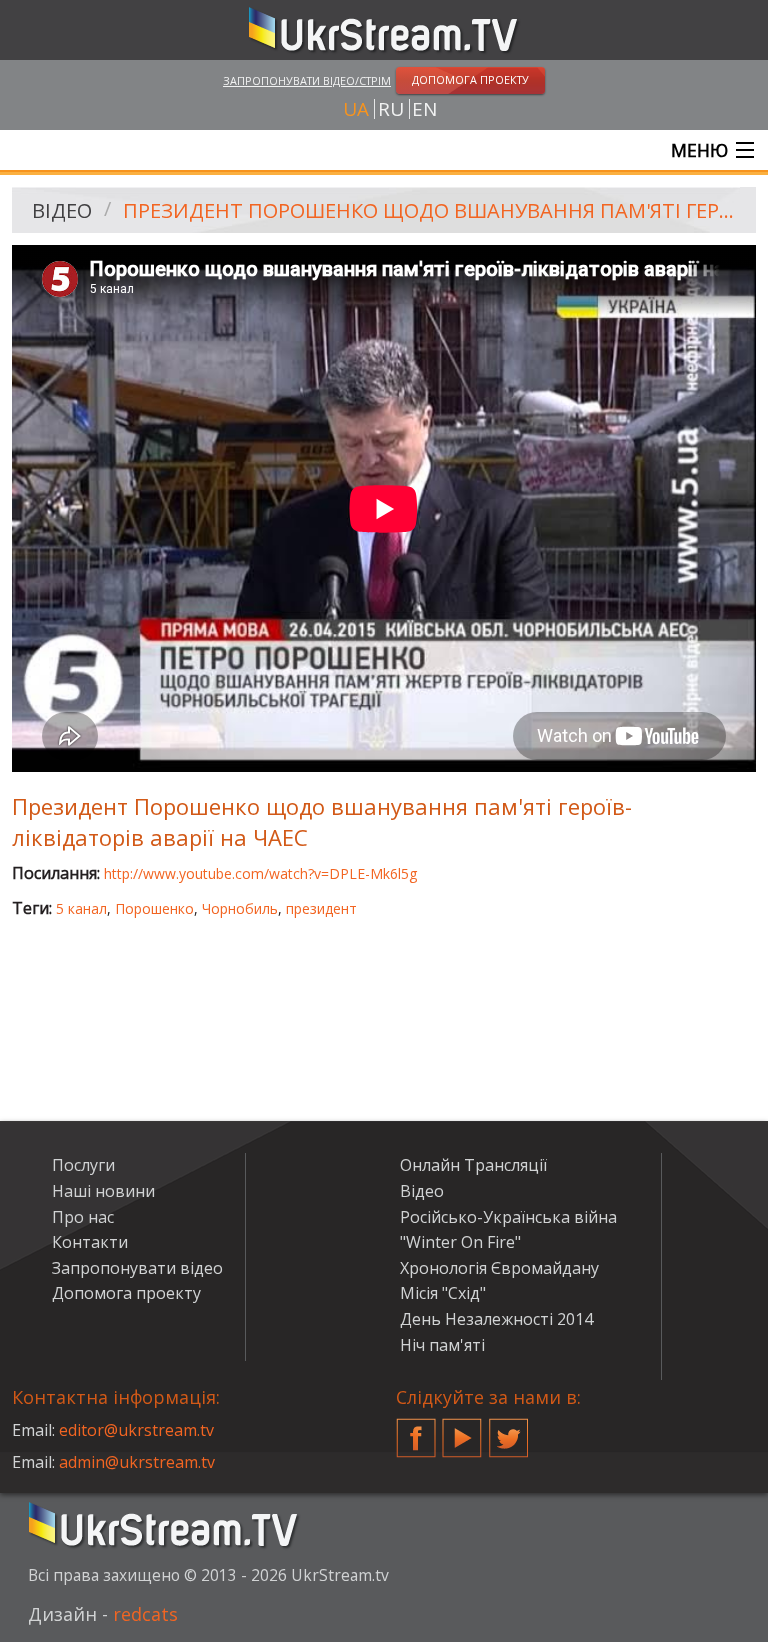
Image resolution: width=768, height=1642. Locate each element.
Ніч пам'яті (442, 1345)
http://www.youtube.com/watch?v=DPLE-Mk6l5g (260, 873)
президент (321, 908)
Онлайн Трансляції (473, 1165)
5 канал (81, 908)
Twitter (509, 1430)
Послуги (83, 1165)
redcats (145, 1614)
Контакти (90, 1242)
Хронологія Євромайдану (499, 1268)
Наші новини (103, 1191)
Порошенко (154, 908)
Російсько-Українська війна (508, 1217)
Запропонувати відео (137, 1268)
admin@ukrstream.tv (137, 1462)
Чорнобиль (240, 908)
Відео (62, 210)
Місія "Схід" (443, 1293)
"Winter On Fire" (460, 1242)
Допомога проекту (126, 1293)
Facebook (416, 1430)
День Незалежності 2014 (496, 1319)
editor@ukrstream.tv (136, 1430)
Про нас (83, 1217)
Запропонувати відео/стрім (307, 80)
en (424, 109)
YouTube (462, 1430)
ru (391, 109)
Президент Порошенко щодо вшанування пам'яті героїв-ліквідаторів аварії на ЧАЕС (432, 210)
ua (356, 109)
